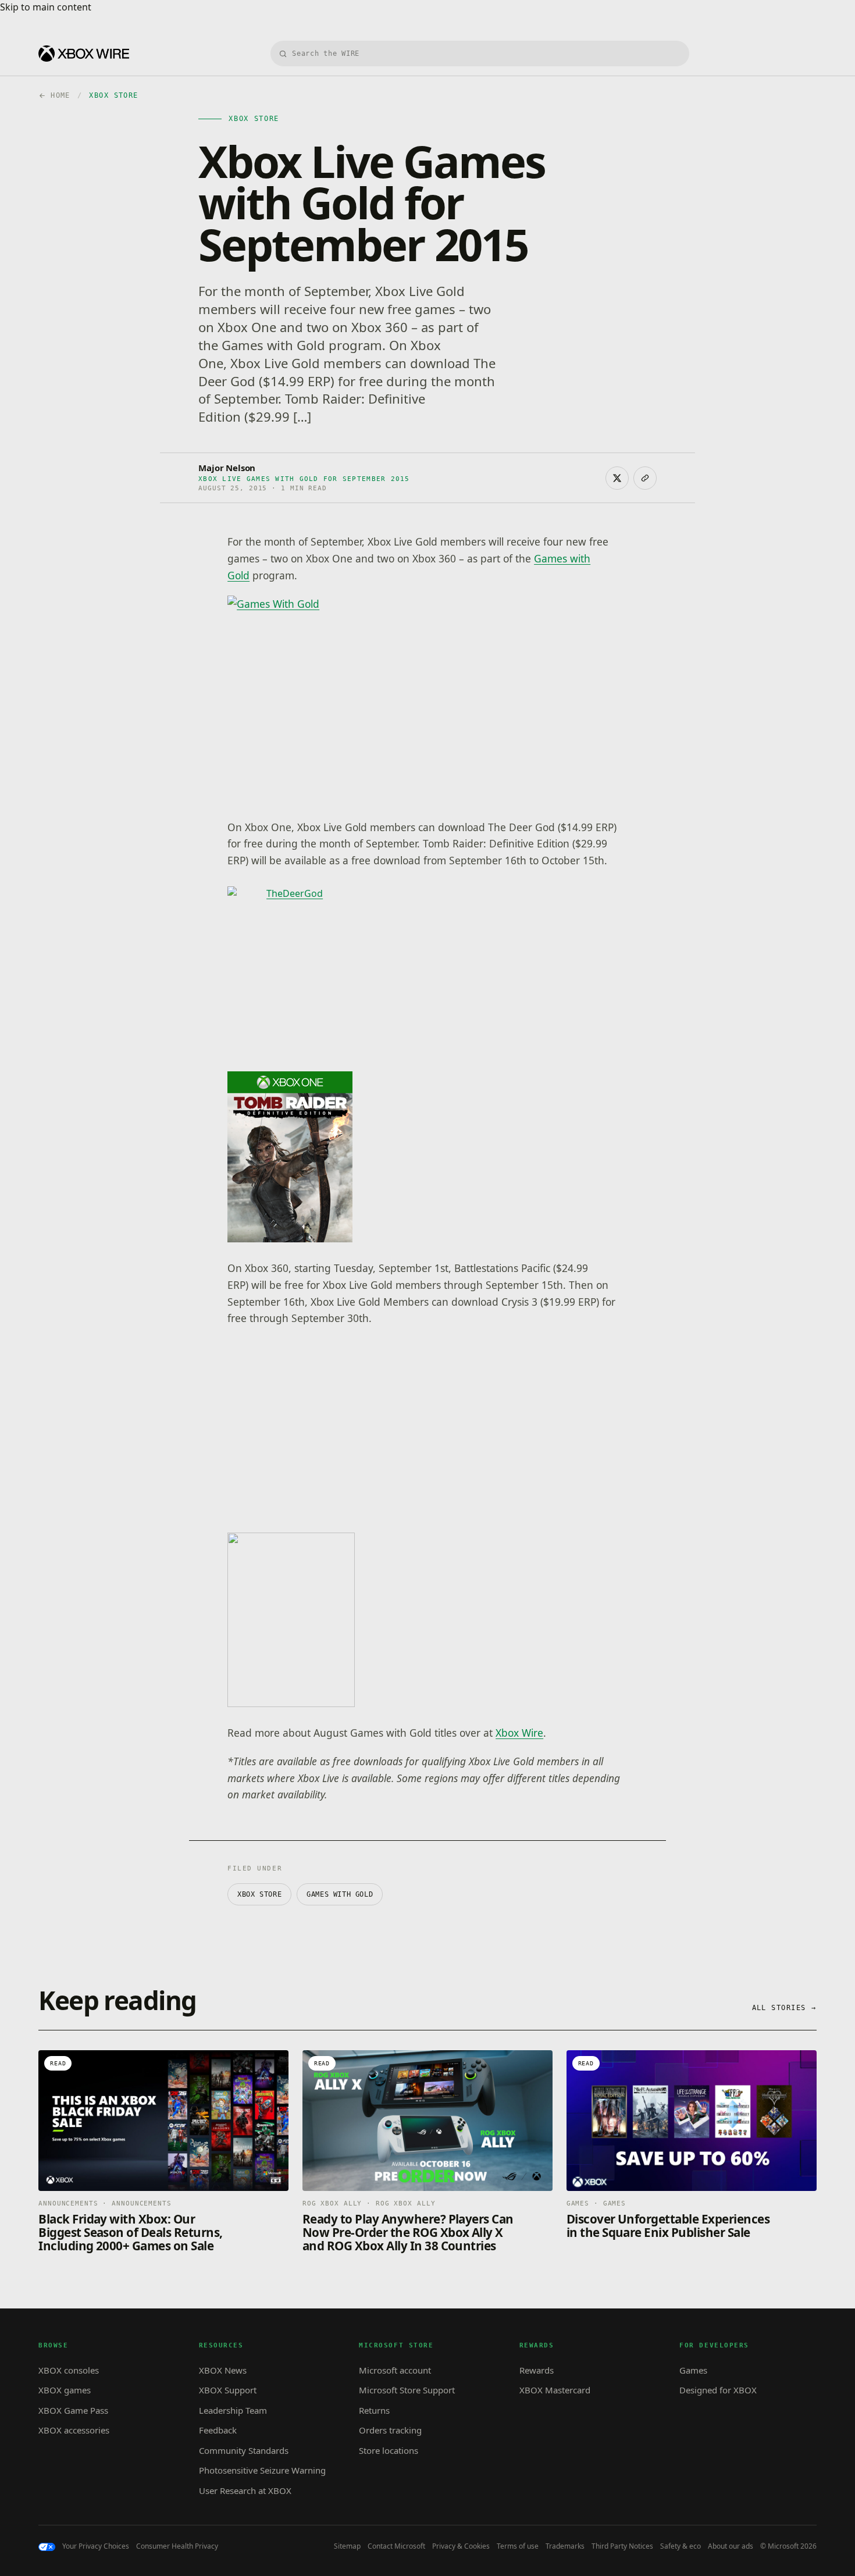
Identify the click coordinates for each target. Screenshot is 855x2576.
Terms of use (518, 2546)
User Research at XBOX (245, 2491)
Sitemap (347, 2546)
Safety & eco (681, 2546)
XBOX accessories (74, 2430)
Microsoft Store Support (407, 2390)
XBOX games (65, 2390)
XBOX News (223, 2370)
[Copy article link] (645, 478)
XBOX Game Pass (73, 2410)
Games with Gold (340, 1894)
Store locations (389, 2450)
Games (693, 2370)
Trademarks (565, 2546)
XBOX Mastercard (555, 2390)
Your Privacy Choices (96, 2546)
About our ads (731, 2546)
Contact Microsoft (396, 2546)
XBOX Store (259, 1894)
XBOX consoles (69, 2370)
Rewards (537, 2370)
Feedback (218, 2430)
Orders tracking (390, 2430)
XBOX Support (228, 2390)
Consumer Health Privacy (177, 2546)
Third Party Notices (622, 2546)
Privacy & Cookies (461, 2546)
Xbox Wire (519, 1733)
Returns (374, 2410)
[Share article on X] (617, 478)
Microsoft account (395, 2370)
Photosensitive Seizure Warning (262, 2470)
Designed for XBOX (718, 2390)
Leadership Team (233, 2410)
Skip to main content (46, 7)
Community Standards (244, 2450)
